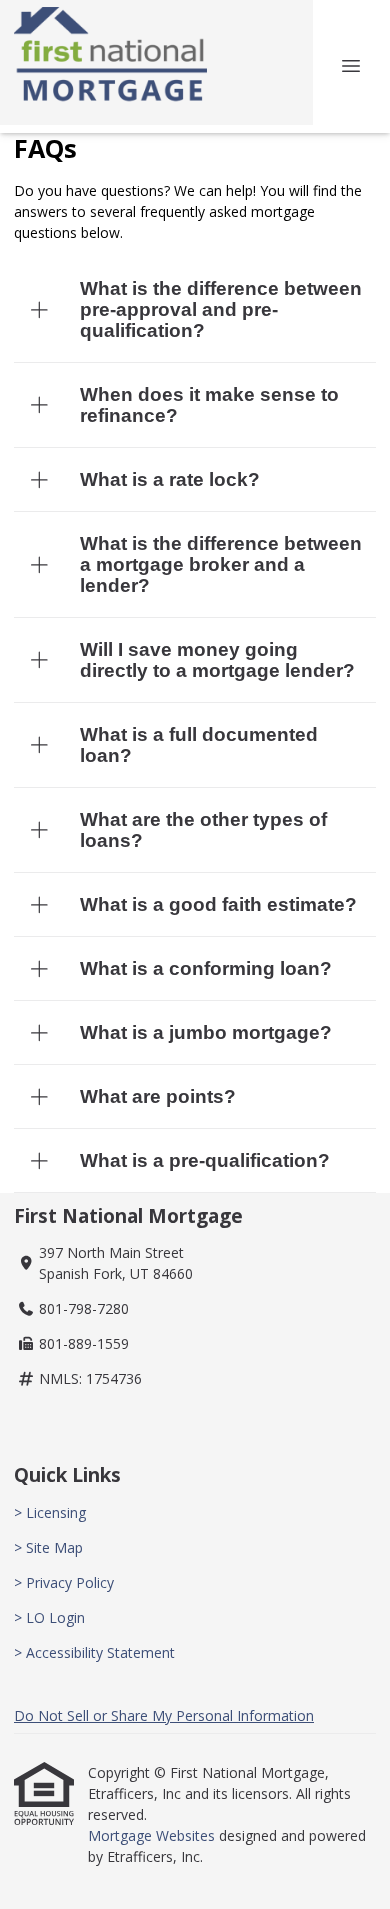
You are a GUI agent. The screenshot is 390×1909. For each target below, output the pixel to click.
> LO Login (49, 1617)
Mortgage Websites (153, 1835)
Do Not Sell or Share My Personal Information (164, 1715)
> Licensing (50, 1512)
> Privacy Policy (64, 1582)
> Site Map (48, 1547)
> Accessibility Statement (94, 1652)
